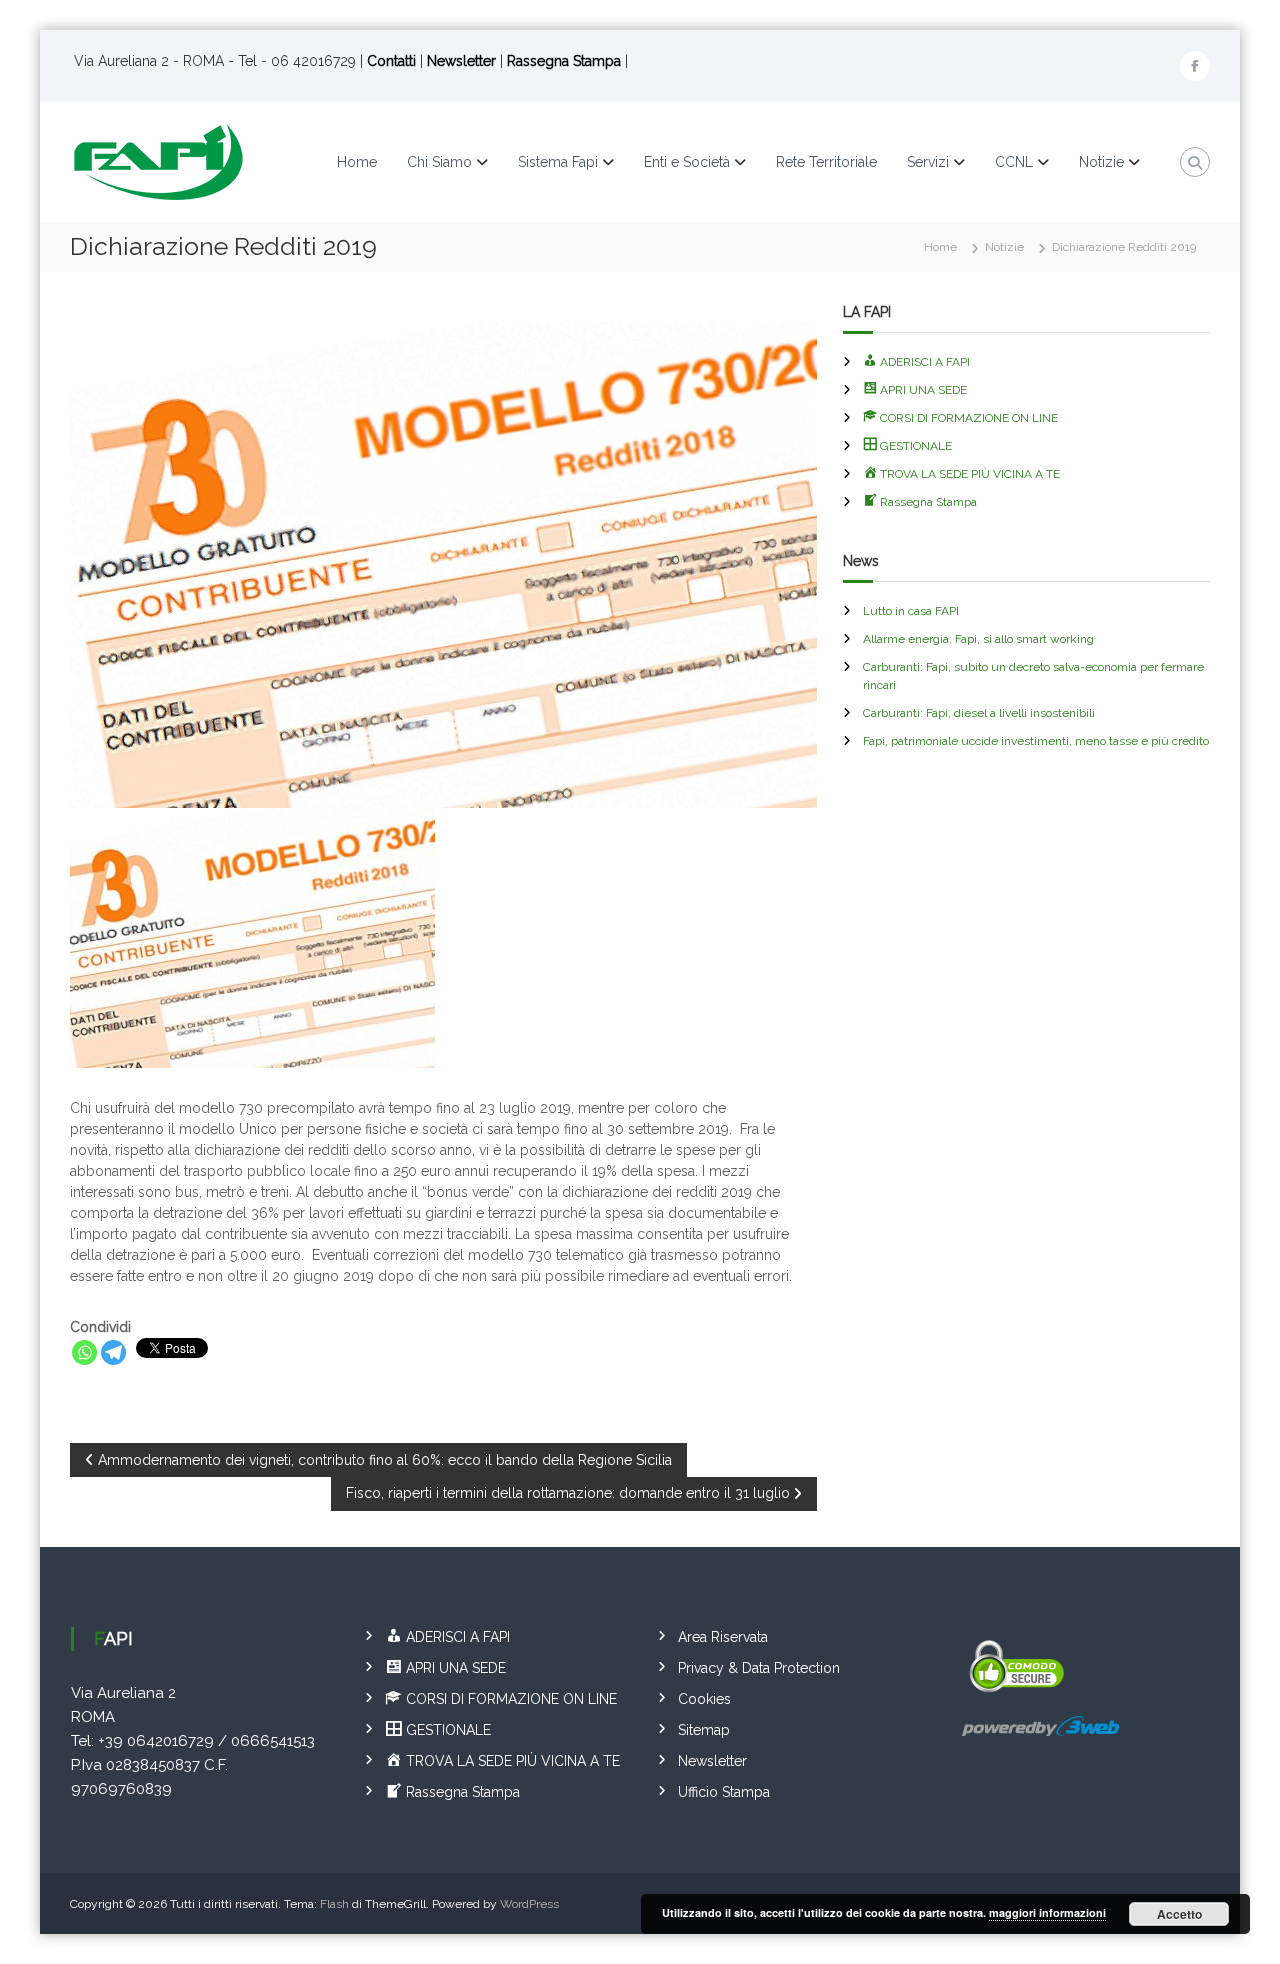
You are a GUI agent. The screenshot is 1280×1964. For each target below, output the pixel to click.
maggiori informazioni (1047, 1912)
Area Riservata (723, 1637)
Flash (334, 1904)
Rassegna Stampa (566, 61)
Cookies (704, 1699)
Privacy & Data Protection (759, 1668)
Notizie (1101, 162)
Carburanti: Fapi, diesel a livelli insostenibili (979, 713)
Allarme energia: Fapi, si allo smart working (978, 639)
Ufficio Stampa (724, 1792)
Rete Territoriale (826, 162)
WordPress (529, 1904)
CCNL (1014, 162)
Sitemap (704, 1730)
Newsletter (461, 61)
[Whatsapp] (84, 1352)
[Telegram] (113, 1352)
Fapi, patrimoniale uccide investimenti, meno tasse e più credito (1036, 741)
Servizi (928, 162)
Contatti (391, 61)
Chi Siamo (439, 162)
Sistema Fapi (558, 162)
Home (357, 162)
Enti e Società (687, 162)
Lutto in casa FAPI (911, 611)
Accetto (1179, 1914)
